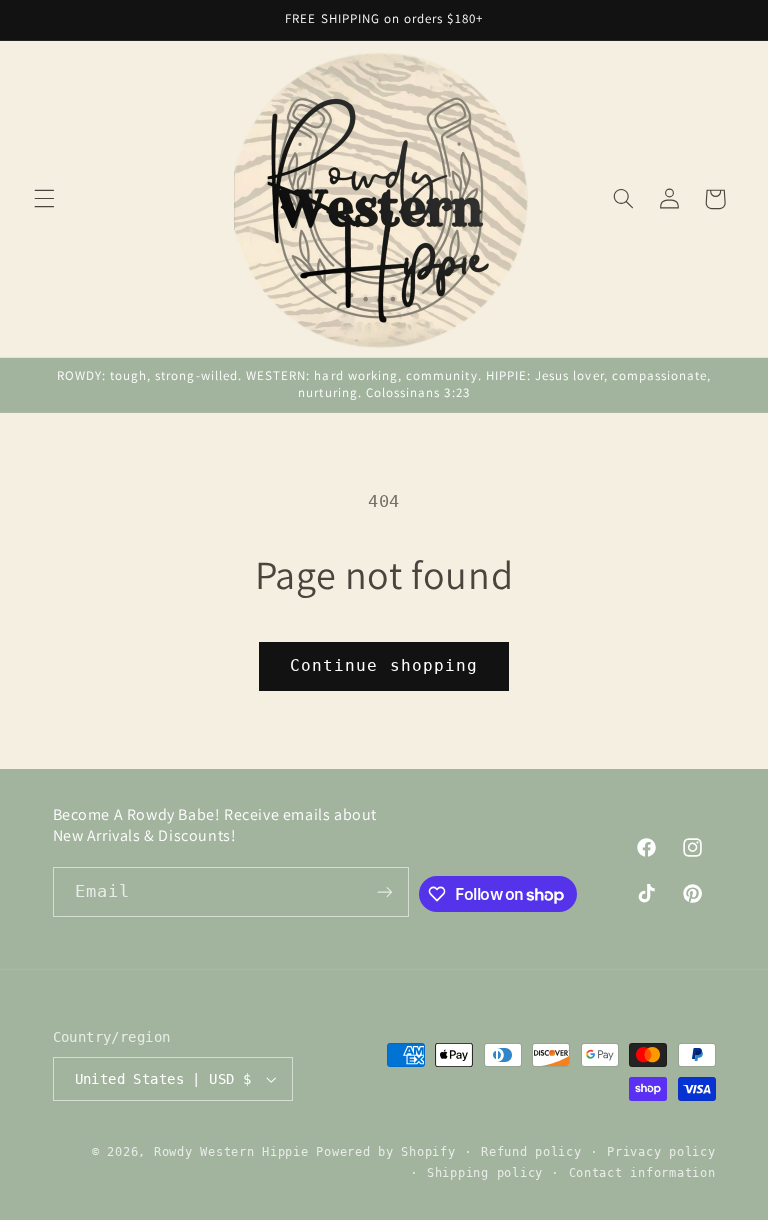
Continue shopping (384, 665)
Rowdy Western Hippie (235, 1152)
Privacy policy (661, 1152)
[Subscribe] (384, 891)
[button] (44, 199)
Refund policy (531, 1152)
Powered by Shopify (385, 1152)
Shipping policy (485, 1173)
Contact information (642, 1173)
